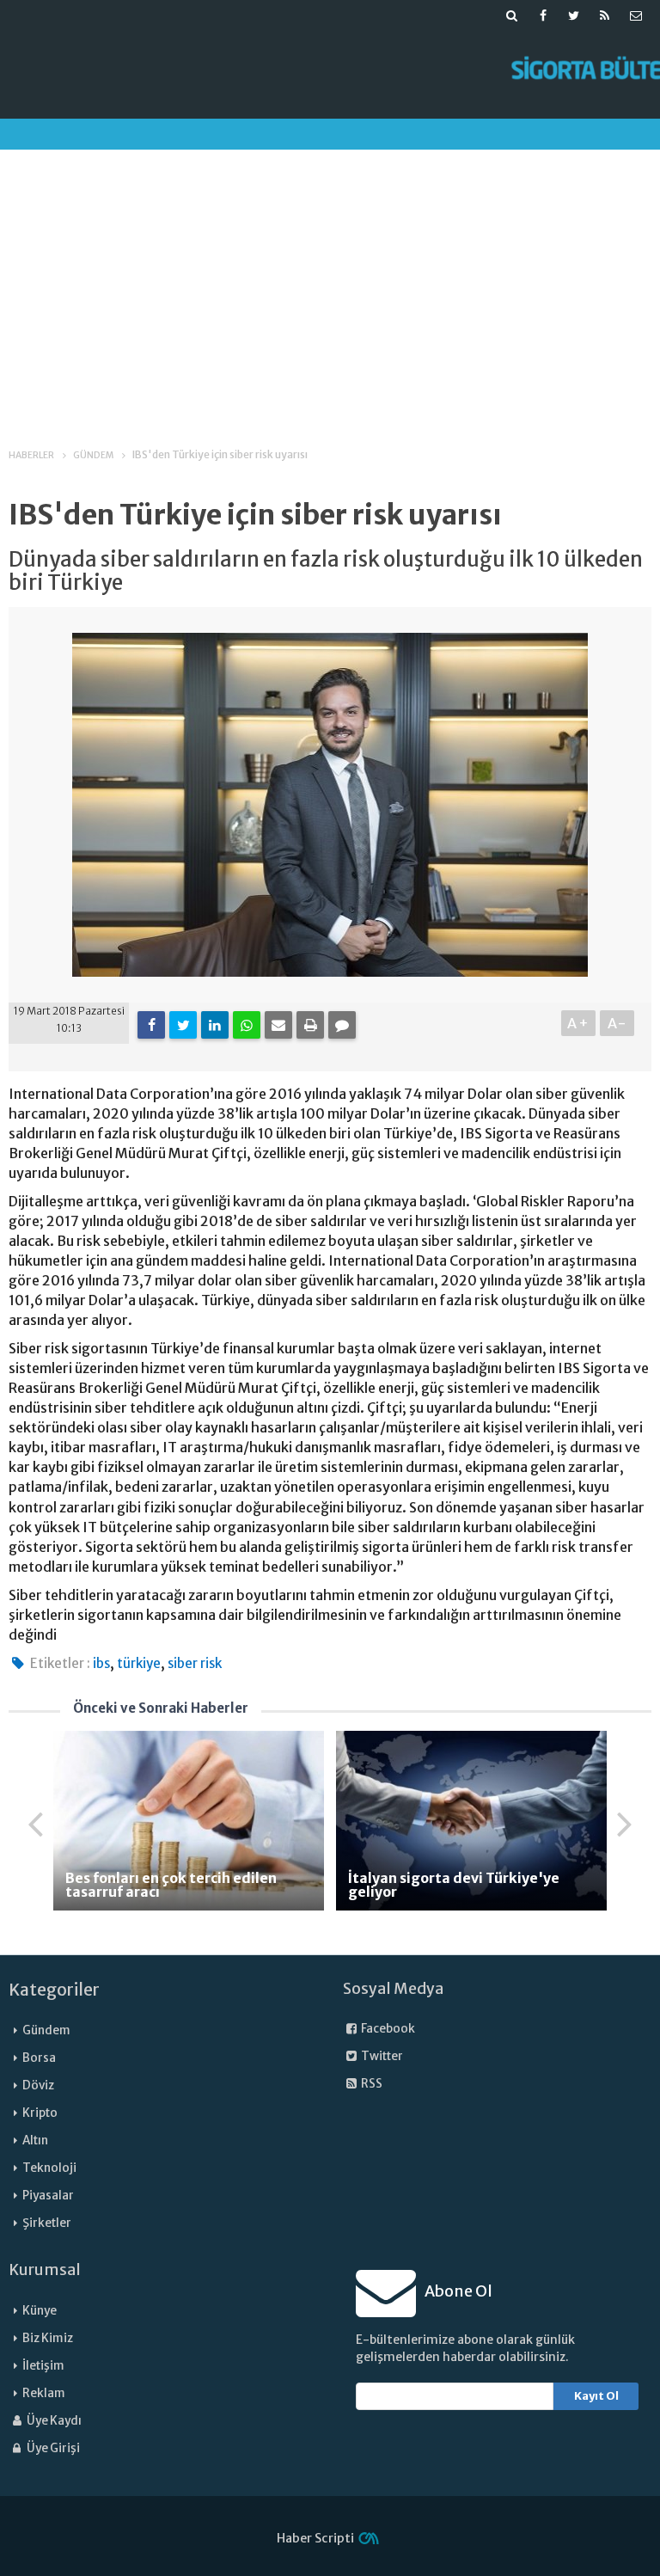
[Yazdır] (310, 1025)
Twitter (381, 2056)
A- (617, 1023)
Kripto (40, 2113)
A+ (579, 1023)
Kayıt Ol (596, 2396)
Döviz (38, 2085)
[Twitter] (183, 1025)
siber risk (195, 1663)
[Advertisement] (330, 283)
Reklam (44, 2393)
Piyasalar (48, 2196)
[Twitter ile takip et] (574, 15)
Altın (35, 2141)
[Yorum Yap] (342, 1025)
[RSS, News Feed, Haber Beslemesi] (605, 15)
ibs (101, 1663)
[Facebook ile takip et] (543, 15)
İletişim (43, 2366)
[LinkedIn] (215, 1025)
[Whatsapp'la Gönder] (247, 1025)
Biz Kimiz (48, 2338)
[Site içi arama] (512, 15)
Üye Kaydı (53, 2421)
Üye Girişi (52, 2448)
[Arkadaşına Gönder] (278, 1025)
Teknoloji (49, 2168)
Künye (40, 2311)
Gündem (46, 2030)
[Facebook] (151, 1025)
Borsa (39, 2058)
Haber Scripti (315, 2538)
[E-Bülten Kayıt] (636, 15)
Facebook (387, 2029)
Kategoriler (54, 1990)
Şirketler (47, 2223)
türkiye (139, 1663)
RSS (371, 2084)
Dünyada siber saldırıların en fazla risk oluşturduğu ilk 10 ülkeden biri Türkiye (326, 571)
